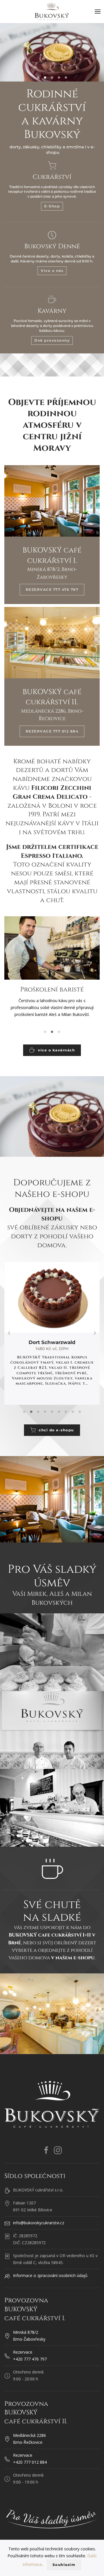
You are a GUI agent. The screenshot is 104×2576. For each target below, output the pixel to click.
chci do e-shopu (56, 1430)
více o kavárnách (56, 1050)
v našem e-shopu (73, 1958)
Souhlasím (64, 2565)
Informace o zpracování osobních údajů (50, 2275)
